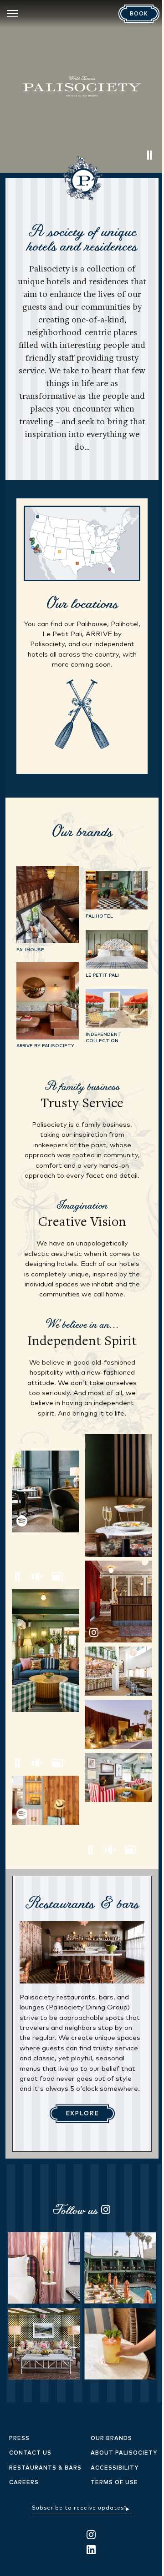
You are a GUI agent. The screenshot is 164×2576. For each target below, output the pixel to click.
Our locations (82, 603)
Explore (82, 2114)
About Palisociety (124, 2453)
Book (139, 14)
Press (19, 2439)
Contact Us (30, 2453)
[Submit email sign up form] (128, 2508)
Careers (24, 2483)
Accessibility (115, 2468)
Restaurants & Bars (45, 2468)
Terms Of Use (114, 2483)
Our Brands (111, 2439)
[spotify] (45, 1491)
